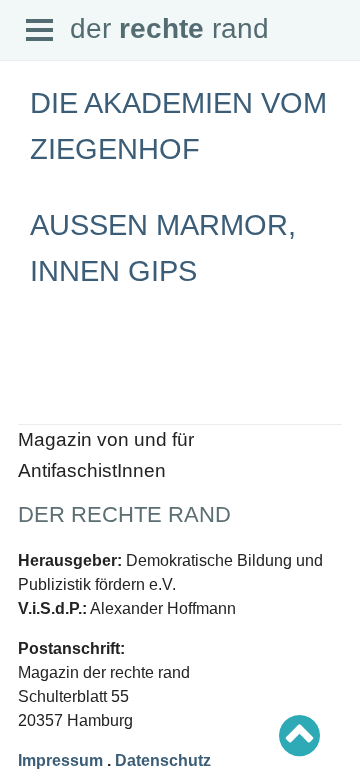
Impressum (60, 760)
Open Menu (40, 31)
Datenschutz (56, 371)
